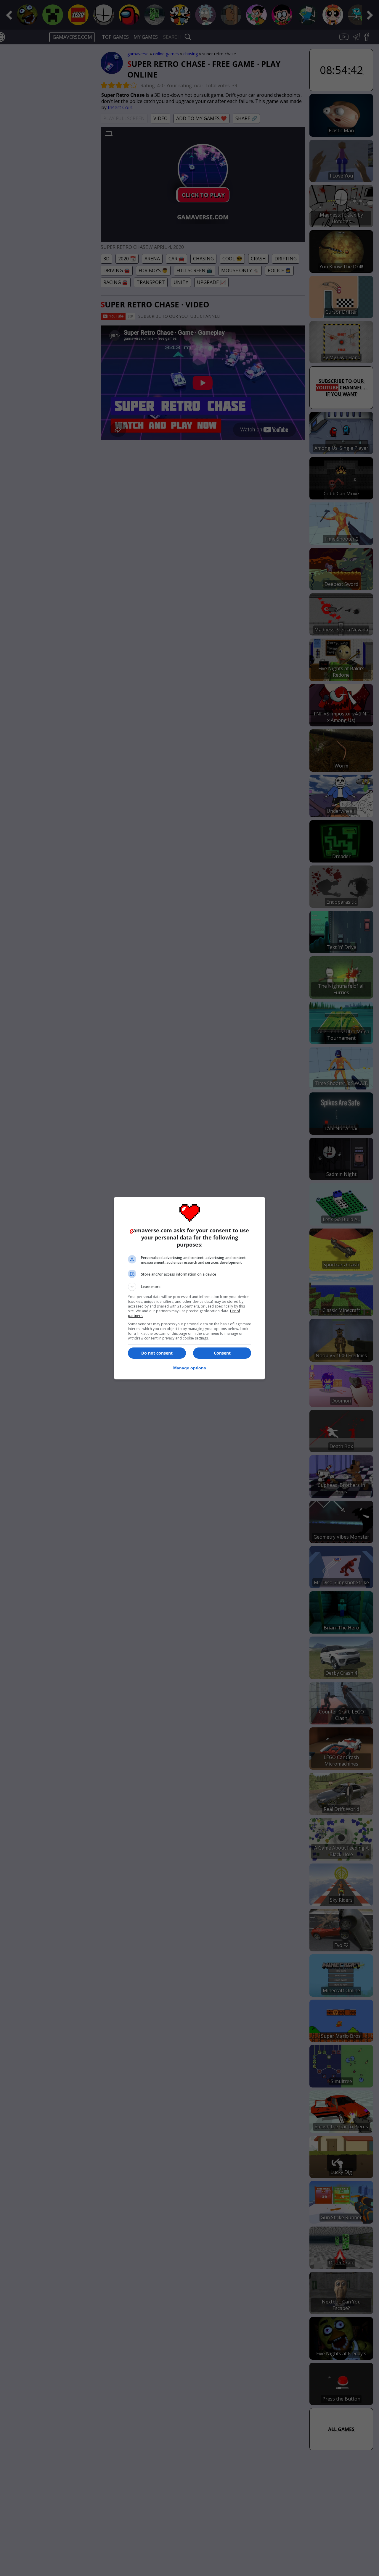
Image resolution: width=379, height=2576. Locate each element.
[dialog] (189, 1288)
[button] (189, 1287)
